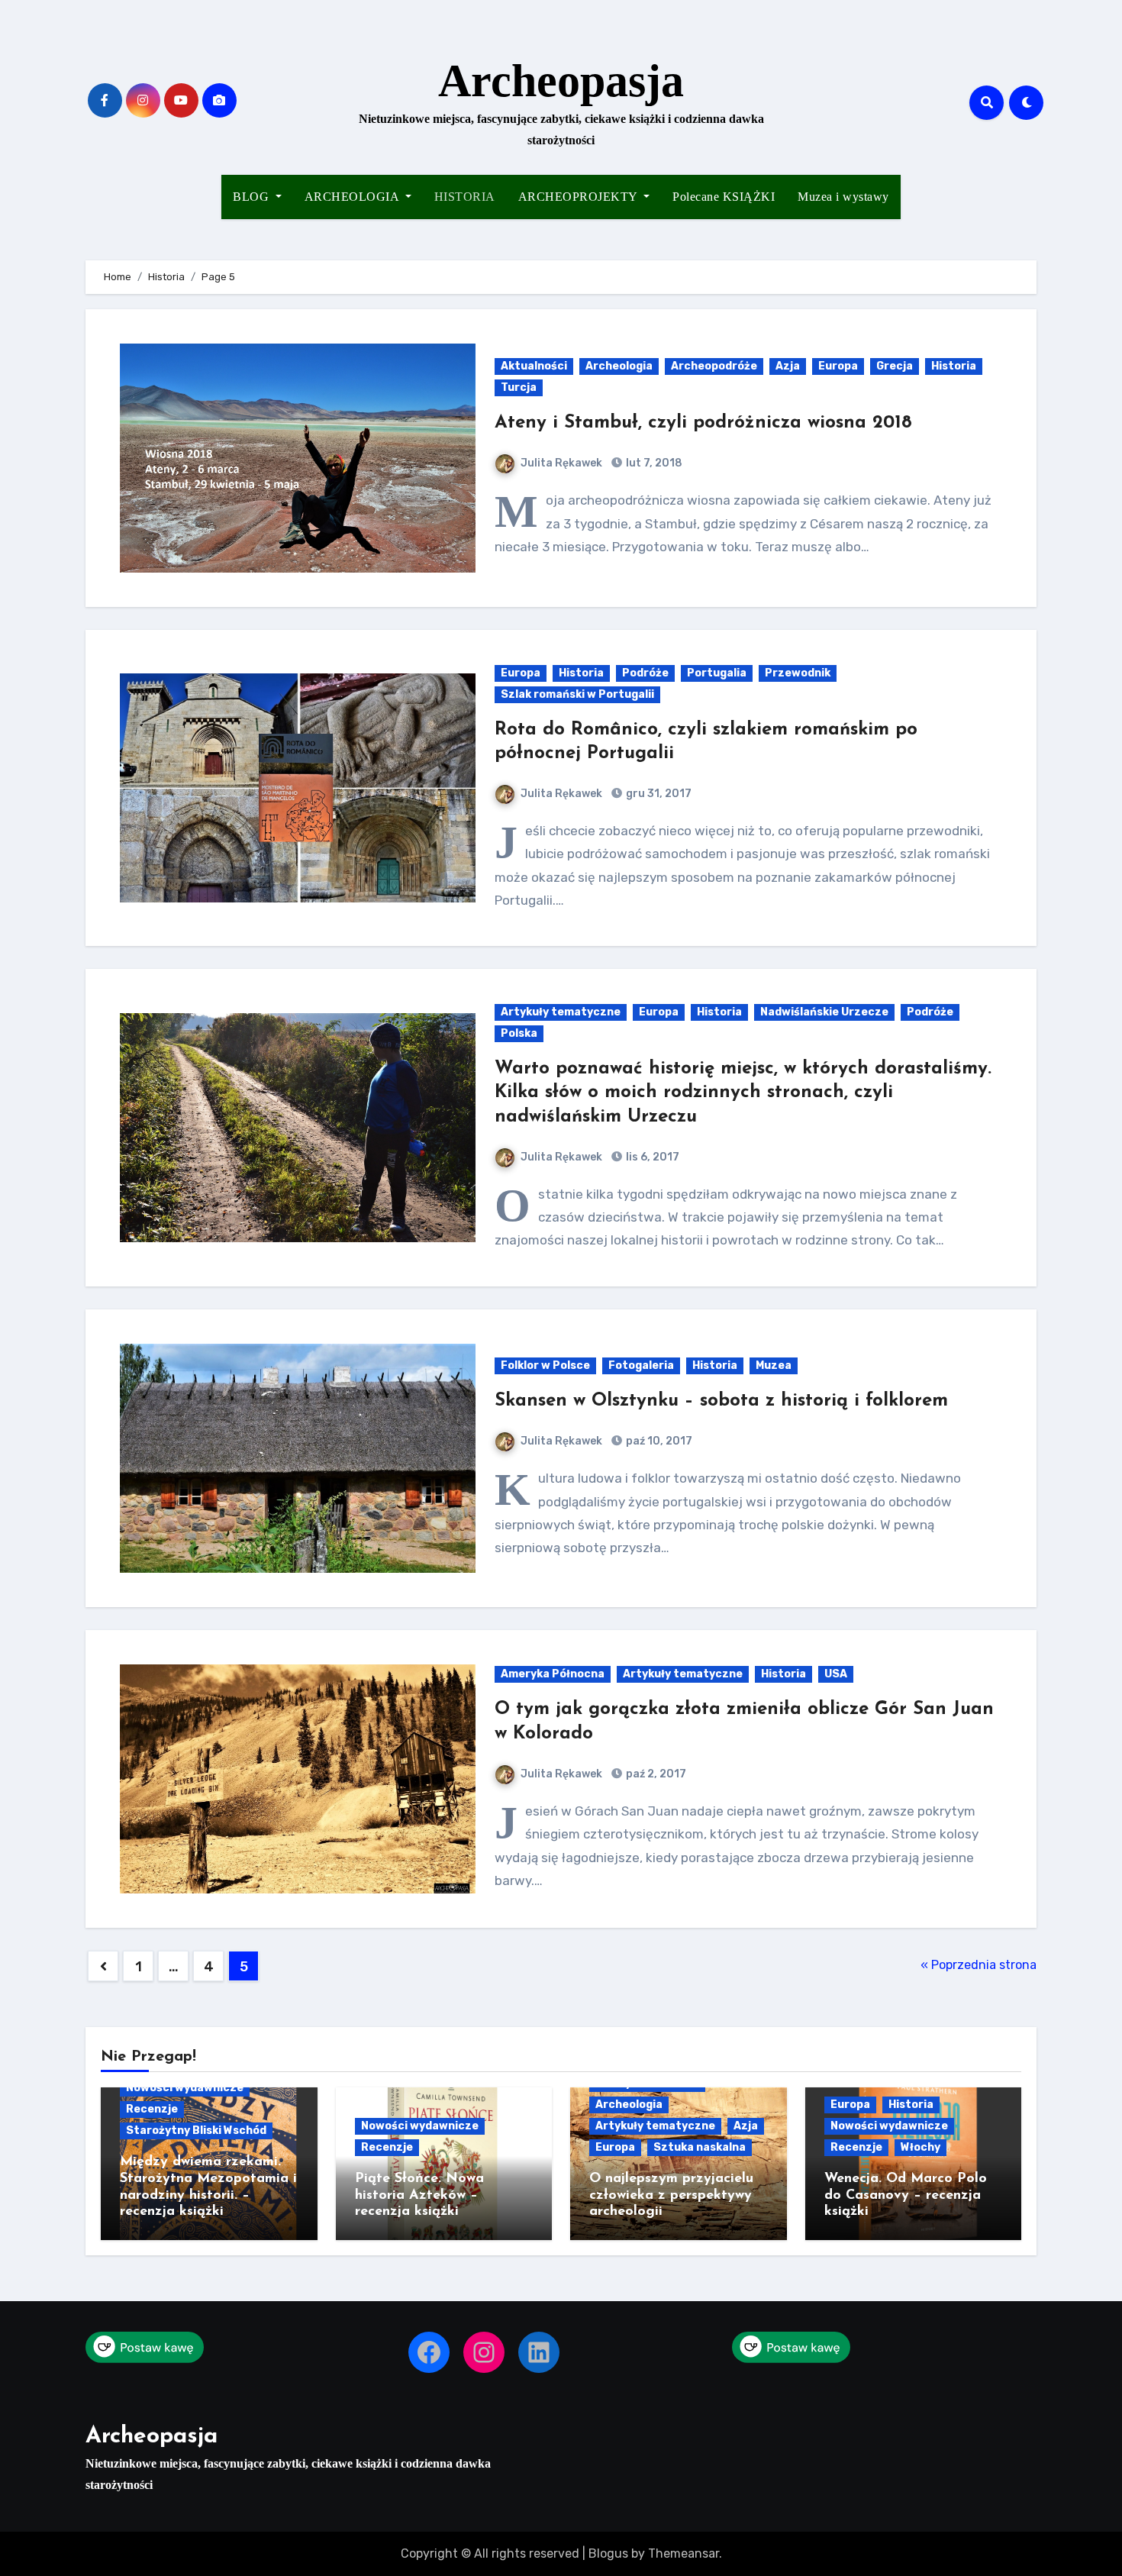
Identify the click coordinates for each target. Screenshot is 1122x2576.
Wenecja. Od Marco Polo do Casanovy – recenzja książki (906, 2195)
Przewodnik (798, 673)
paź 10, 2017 (658, 1441)
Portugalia (717, 673)
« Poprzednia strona (979, 1965)
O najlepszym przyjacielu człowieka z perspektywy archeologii (671, 2195)
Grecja (895, 366)
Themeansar (684, 2553)
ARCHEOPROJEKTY (580, 197)
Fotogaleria (641, 1365)
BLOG (253, 197)
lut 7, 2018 (653, 463)
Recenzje (152, 2109)
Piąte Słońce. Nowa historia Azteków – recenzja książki (419, 2195)
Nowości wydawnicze (185, 2088)
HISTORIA (465, 197)
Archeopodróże (714, 366)
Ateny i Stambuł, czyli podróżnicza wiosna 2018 (703, 423)
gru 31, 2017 (658, 794)
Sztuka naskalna (700, 2147)
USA (836, 1674)
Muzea (774, 1365)
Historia (954, 366)
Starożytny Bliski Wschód (196, 2131)
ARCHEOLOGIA (353, 197)
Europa (838, 366)
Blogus (608, 2553)
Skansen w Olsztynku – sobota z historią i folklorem (721, 1401)
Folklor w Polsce (545, 1365)
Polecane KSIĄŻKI (724, 197)
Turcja (519, 387)
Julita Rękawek (561, 463)
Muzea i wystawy (843, 197)
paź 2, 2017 (655, 1774)
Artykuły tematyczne (561, 1012)
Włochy (920, 2147)
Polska (519, 1033)
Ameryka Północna (553, 1674)
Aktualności (534, 366)
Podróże (645, 673)
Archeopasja (561, 81)
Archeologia (619, 366)
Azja (788, 366)
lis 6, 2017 (651, 1157)
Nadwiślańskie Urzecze (824, 1012)
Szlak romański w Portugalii (577, 694)
